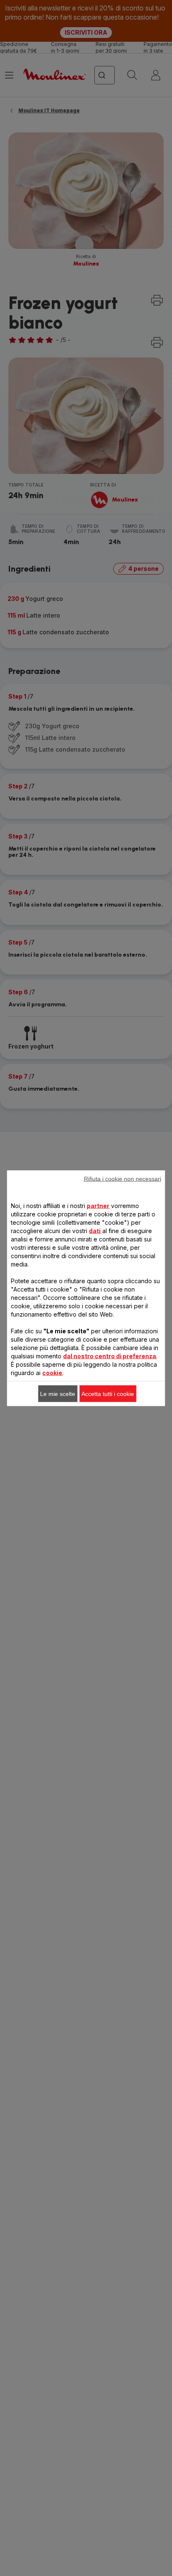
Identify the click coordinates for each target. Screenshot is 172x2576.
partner (98, 1205)
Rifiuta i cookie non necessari (123, 1178)
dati (95, 1230)
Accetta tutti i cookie (108, 1393)
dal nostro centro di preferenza (110, 1356)
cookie (52, 1372)
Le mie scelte (58, 1393)
